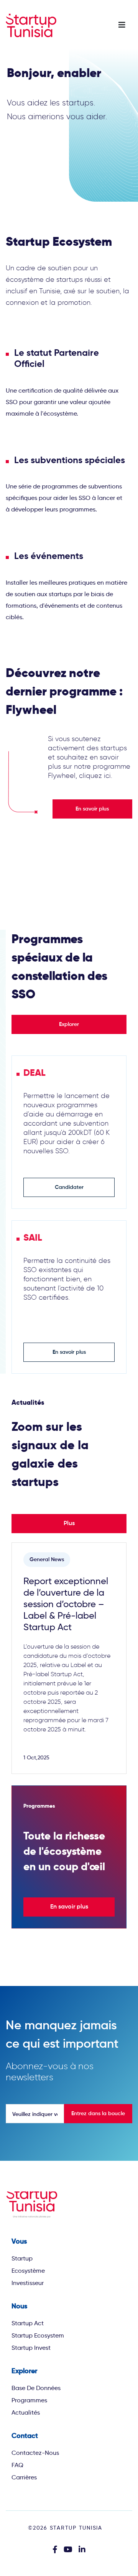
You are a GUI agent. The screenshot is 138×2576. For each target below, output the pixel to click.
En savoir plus (92, 809)
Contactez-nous (35, 2453)
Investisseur (28, 2283)
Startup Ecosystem (38, 2335)
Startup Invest (31, 2348)
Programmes (29, 2400)
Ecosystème (28, 2271)
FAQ (17, 2465)
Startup (22, 2258)
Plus (69, 1524)
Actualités (26, 2412)
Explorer (69, 1024)
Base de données (36, 2388)
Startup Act (28, 2323)
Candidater (69, 1187)
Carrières (24, 2477)
